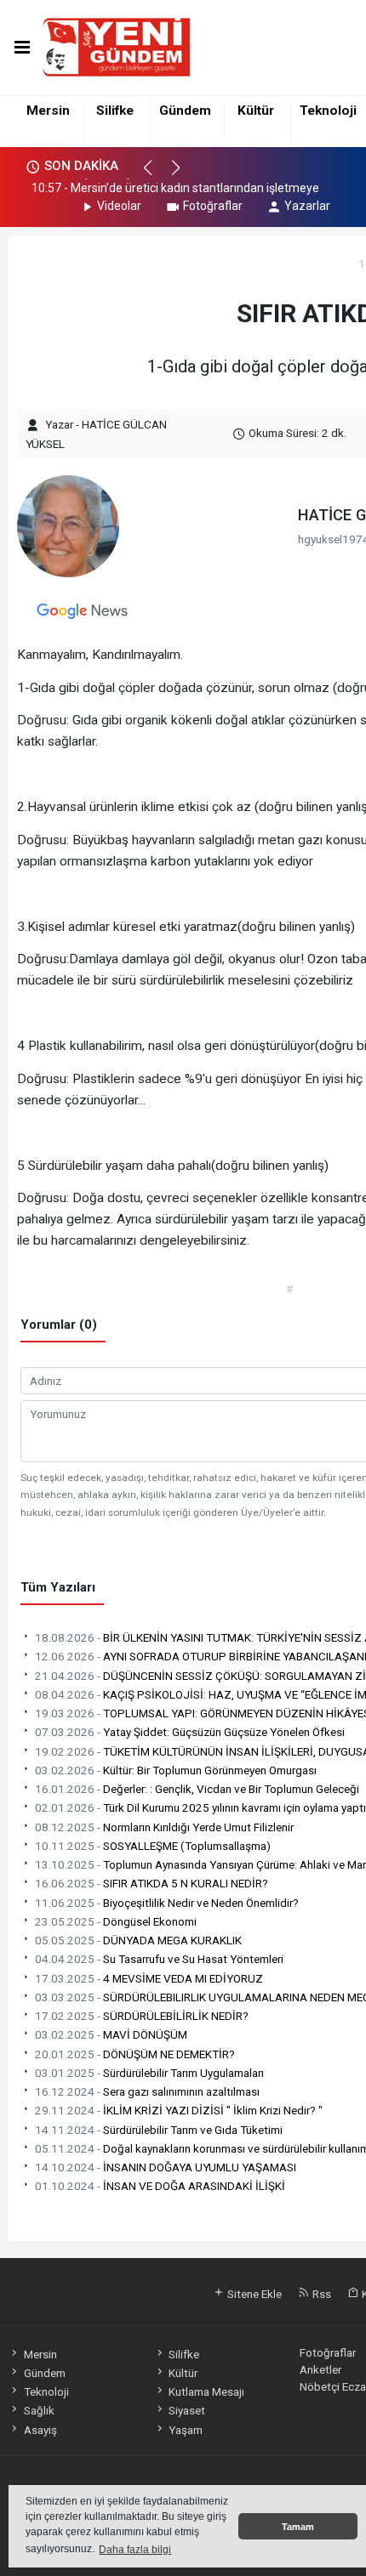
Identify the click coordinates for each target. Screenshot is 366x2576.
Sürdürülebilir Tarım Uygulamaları (149, 2073)
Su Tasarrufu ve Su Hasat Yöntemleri (159, 1959)
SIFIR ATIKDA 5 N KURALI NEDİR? (152, 1883)
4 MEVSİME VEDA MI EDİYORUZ (149, 1978)
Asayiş (40, 2430)
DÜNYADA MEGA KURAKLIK (138, 1940)
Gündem (185, 111)
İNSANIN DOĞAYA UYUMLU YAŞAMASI (166, 2167)
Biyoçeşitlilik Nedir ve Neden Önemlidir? (167, 1903)
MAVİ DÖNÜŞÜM (111, 2034)
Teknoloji (328, 111)
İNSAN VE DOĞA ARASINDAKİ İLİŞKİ (160, 2186)
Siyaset (187, 2410)
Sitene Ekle (253, 2294)
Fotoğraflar (213, 206)
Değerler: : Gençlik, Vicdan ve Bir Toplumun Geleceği (197, 1789)
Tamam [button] (298, 2527)
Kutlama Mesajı (206, 2392)
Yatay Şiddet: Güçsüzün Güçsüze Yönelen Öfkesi (190, 1732)
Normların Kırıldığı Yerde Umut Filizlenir (164, 1827)
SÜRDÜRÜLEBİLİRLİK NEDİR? (142, 2016)
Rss (320, 2294)
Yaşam (186, 2430)
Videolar (119, 206)
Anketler (320, 2369)
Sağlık (39, 2410)
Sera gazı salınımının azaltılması (147, 2091)
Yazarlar (307, 206)
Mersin (48, 111)
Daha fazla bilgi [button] (135, 2550)
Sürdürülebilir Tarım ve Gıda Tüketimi (159, 2130)
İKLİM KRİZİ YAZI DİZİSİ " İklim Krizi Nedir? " (179, 2110)
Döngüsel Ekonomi (116, 1921)
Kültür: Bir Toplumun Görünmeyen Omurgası (176, 1770)
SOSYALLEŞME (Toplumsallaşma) (153, 1846)
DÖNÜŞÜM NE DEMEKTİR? (135, 2054)
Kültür (256, 111)
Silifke (115, 111)
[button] (155, 175)
